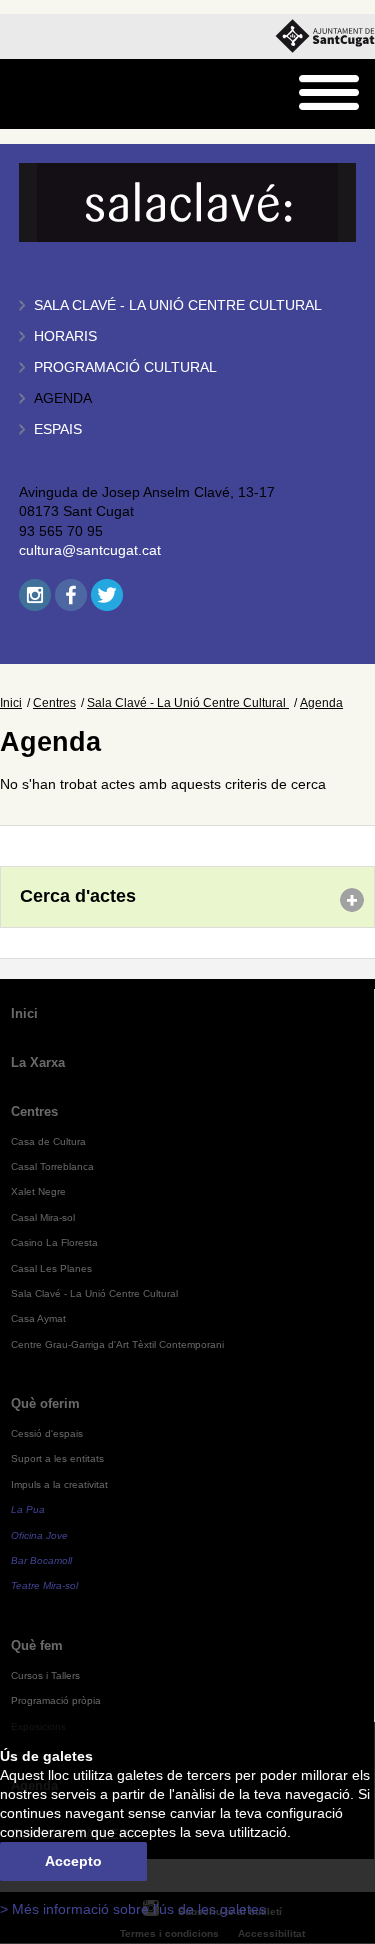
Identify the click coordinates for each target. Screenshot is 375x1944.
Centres (54, 703)
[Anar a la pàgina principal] (66, 94)
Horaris (65, 336)
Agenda (63, 398)
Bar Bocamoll (41, 1560)
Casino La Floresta (54, 1242)
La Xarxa (38, 1062)
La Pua (28, 1509)
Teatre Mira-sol (44, 1585)
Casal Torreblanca (52, 1166)
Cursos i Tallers (45, 1675)
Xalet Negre (38, 1191)
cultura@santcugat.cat (90, 550)
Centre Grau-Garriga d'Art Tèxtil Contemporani (117, 1344)
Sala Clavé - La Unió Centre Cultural (178, 305)
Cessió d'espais (47, 1433)
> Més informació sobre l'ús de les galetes (133, 1909)
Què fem (37, 1645)
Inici (11, 703)
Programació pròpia (56, 1700)
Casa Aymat (38, 1318)
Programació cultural (125, 367)
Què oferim (45, 1403)
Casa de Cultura (48, 1141)
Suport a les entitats (57, 1458)
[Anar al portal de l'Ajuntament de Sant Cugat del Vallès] (325, 36)
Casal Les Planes (51, 1268)
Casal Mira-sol (43, 1217)
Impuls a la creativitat (59, 1484)
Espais (58, 429)
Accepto (73, 1861)
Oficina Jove (39, 1535)
